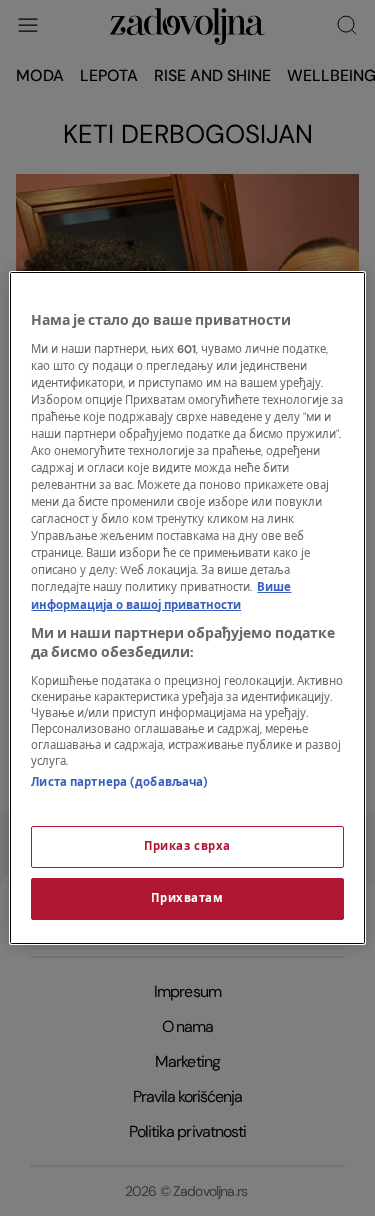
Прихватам (187, 898)
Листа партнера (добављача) (119, 782)
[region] (187, 608)
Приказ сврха (187, 846)
